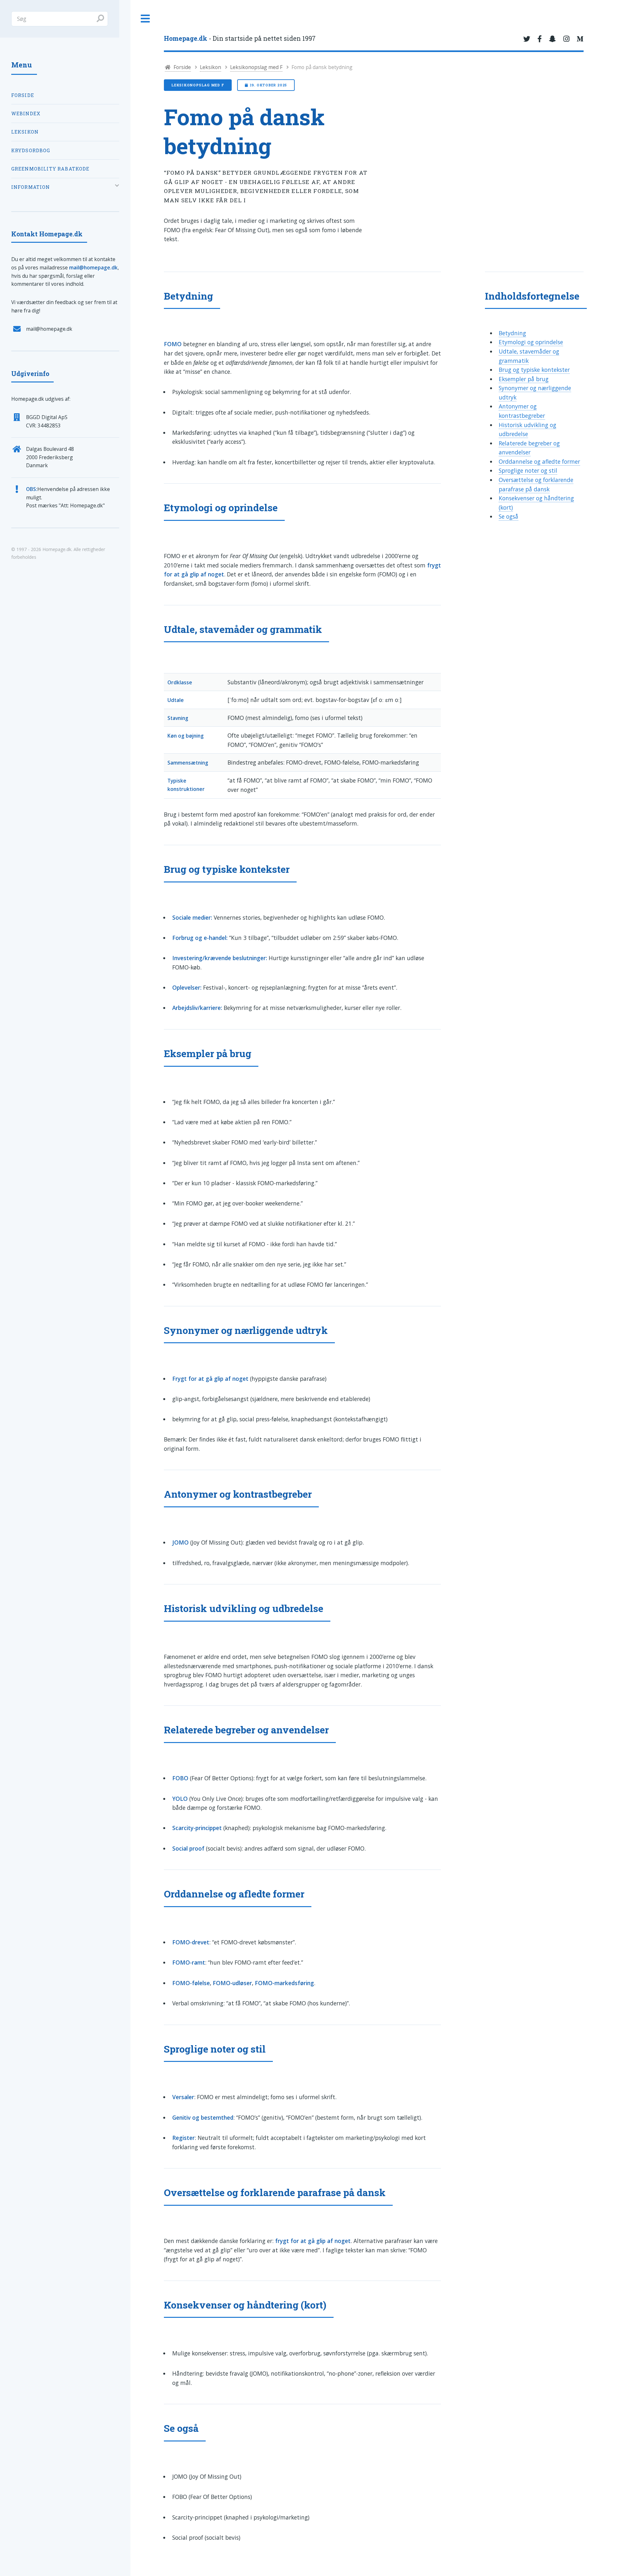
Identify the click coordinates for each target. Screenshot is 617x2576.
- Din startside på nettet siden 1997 (240, 38)
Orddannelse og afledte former (539, 461)
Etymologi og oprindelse (531, 342)
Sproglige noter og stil (528, 470)
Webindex (26, 114)
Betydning (512, 333)
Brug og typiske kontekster (534, 370)
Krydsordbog (31, 150)
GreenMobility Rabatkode (50, 169)
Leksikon (210, 67)
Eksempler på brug (524, 379)
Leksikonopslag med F (256, 67)
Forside (182, 67)
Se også (509, 516)
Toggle (146, 19)
